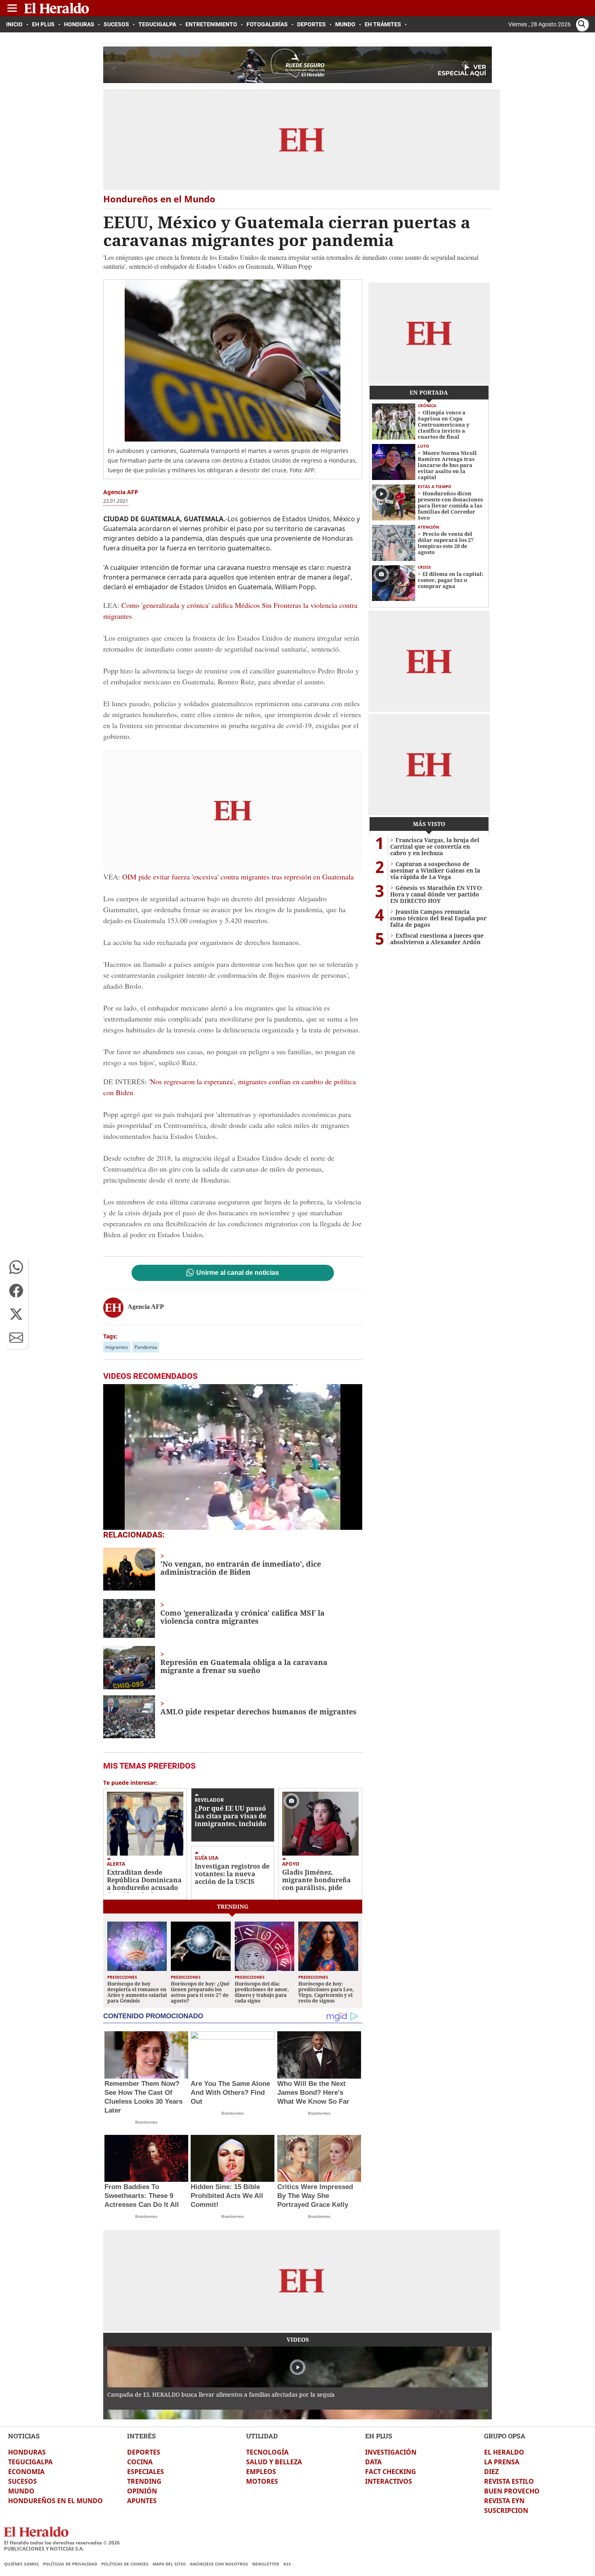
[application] (233, 1457)
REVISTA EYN (504, 2501)
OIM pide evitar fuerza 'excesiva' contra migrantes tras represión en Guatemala (238, 877)
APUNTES (142, 2501)
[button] (16, 1267)
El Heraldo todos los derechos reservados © (62, 2543)
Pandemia (146, 1347)
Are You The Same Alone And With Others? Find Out (230, 2093)
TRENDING (144, 2481)
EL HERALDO (504, 2452)
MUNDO (21, 2491)
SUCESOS (22, 2481)
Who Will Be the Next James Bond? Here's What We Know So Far (313, 2093)
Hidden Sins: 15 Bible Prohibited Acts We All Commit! (227, 2196)
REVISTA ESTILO (509, 2481)
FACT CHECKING (391, 2472)
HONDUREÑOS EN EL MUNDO (55, 2501)
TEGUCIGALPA (30, 2462)
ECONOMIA (26, 2472)
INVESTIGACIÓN (391, 2452)
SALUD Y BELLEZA (274, 2462)
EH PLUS (379, 2436)
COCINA (140, 2462)
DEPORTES (144, 2452)
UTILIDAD (262, 2436)
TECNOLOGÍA (267, 2452)
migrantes (117, 1347)
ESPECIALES (146, 2472)
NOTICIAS (24, 2436)
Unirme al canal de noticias (238, 1273)
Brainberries (146, 2122)
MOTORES (262, 2481)
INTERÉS (141, 2436)
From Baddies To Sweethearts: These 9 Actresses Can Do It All (142, 2196)
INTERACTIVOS (389, 2481)
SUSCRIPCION (506, 2510)
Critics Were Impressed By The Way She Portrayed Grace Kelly (315, 2196)
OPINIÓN (142, 2491)
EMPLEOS (261, 2472)
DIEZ (491, 2472)
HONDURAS (27, 2452)
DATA (373, 2462)
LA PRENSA (502, 2462)
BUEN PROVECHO (512, 2491)
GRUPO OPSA (505, 2436)
